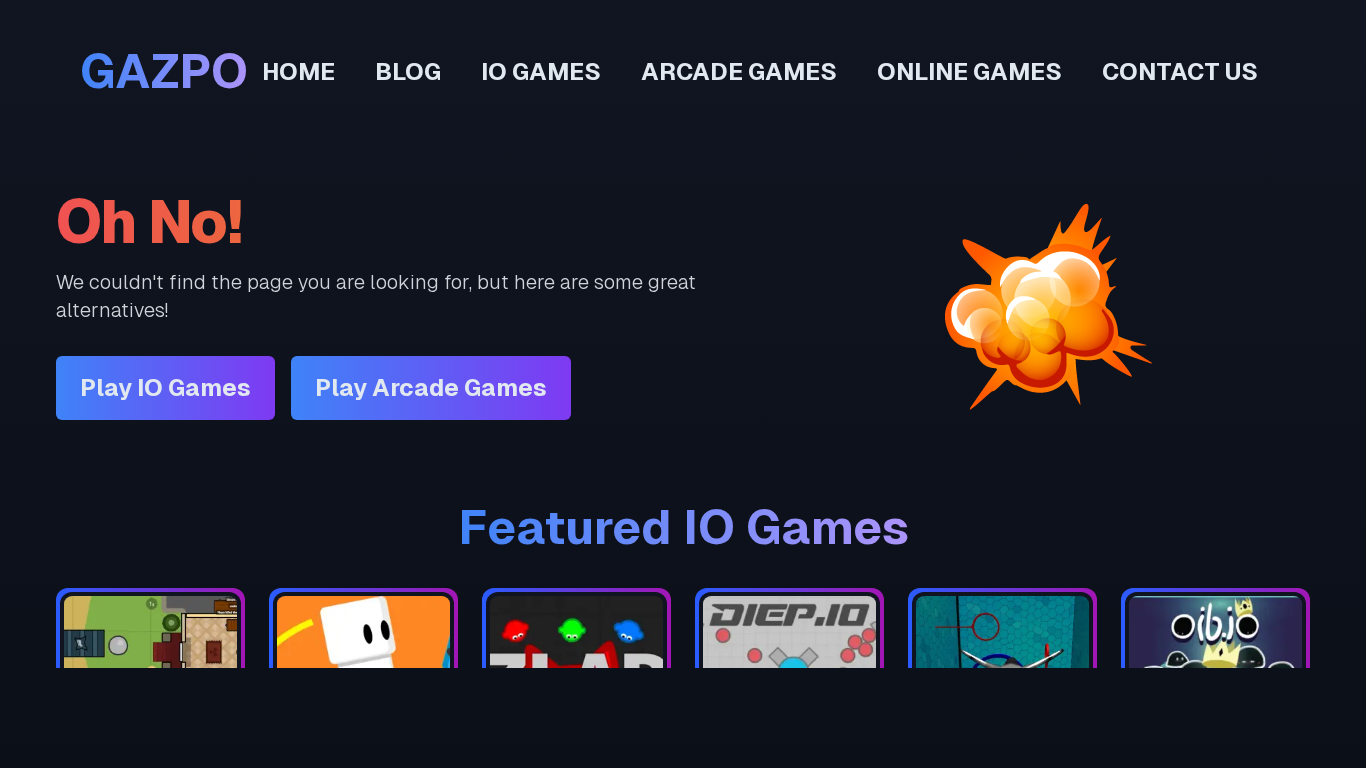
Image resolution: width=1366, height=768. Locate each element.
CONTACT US (1180, 71)
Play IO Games (165, 387)
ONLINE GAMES (969, 71)
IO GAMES (541, 71)
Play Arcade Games (431, 387)
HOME (298, 71)
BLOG (408, 71)
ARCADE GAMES (739, 71)
